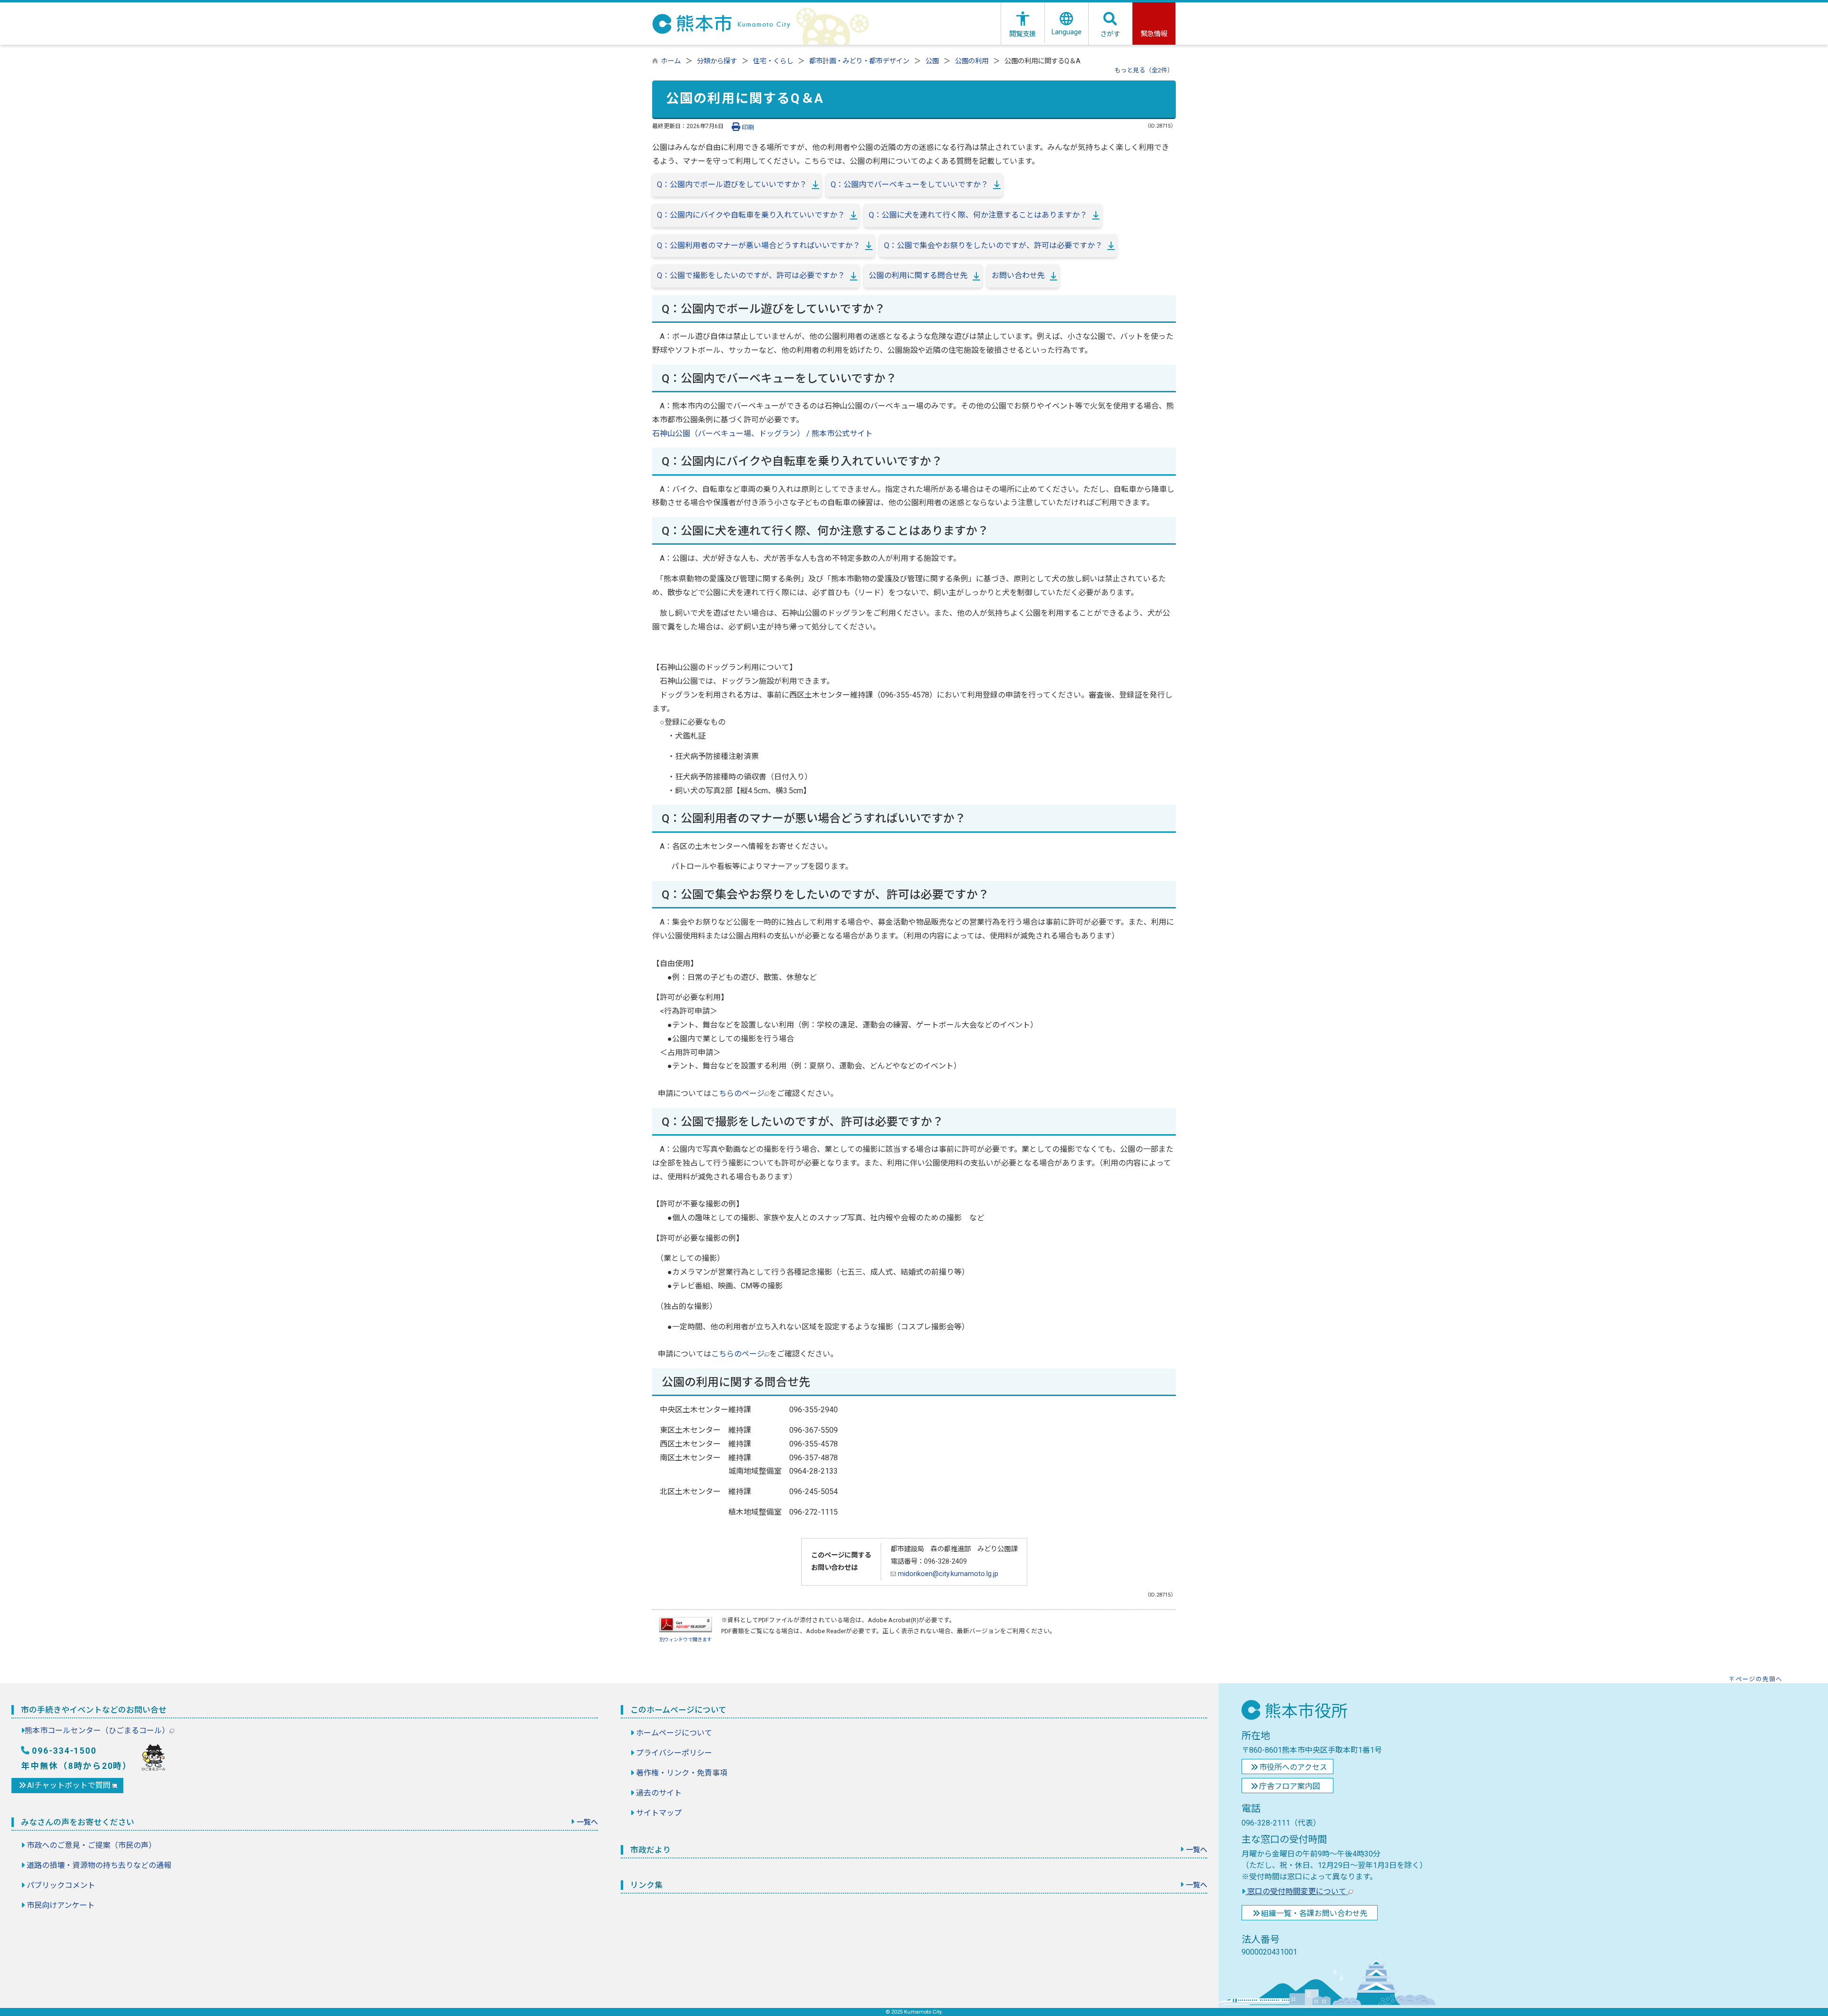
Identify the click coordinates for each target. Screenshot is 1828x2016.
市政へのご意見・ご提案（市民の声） (91, 1845)
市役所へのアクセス (1293, 1767)
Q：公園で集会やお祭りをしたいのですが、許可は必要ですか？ (993, 245)
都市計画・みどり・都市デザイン (859, 61)
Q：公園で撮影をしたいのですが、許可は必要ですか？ (751, 275)
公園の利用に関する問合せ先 (918, 275)
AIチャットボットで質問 (70, 1785)
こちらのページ (738, 1093)
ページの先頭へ (1759, 1679)
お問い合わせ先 (1018, 275)
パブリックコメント (61, 1885)
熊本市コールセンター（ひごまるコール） (97, 1731)
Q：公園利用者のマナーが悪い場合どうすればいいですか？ (759, 245)
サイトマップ (659, 1813)
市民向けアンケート (61, 1905)
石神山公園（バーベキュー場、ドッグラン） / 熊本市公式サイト (762, 434)
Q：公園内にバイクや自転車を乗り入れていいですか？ (751, 215)
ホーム (671, 61)
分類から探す (717, 61)
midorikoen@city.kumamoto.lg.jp (947, 1574)
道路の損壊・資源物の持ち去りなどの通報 (99, 1865)
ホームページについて (674, 1733)
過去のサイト (659, 1793)
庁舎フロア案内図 (1290, 1786)
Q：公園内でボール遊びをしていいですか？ (732, 185)
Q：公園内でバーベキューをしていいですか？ (909, 185)
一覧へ (587, 1822)
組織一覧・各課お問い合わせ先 (1314, 1913)
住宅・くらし (773, 61)
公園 (932, 61)
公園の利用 (972, 61)
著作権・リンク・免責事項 (682, 1773)
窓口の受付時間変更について (1297, 1891)
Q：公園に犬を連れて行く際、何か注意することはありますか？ (978, 215)
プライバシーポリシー (674, 1753)
